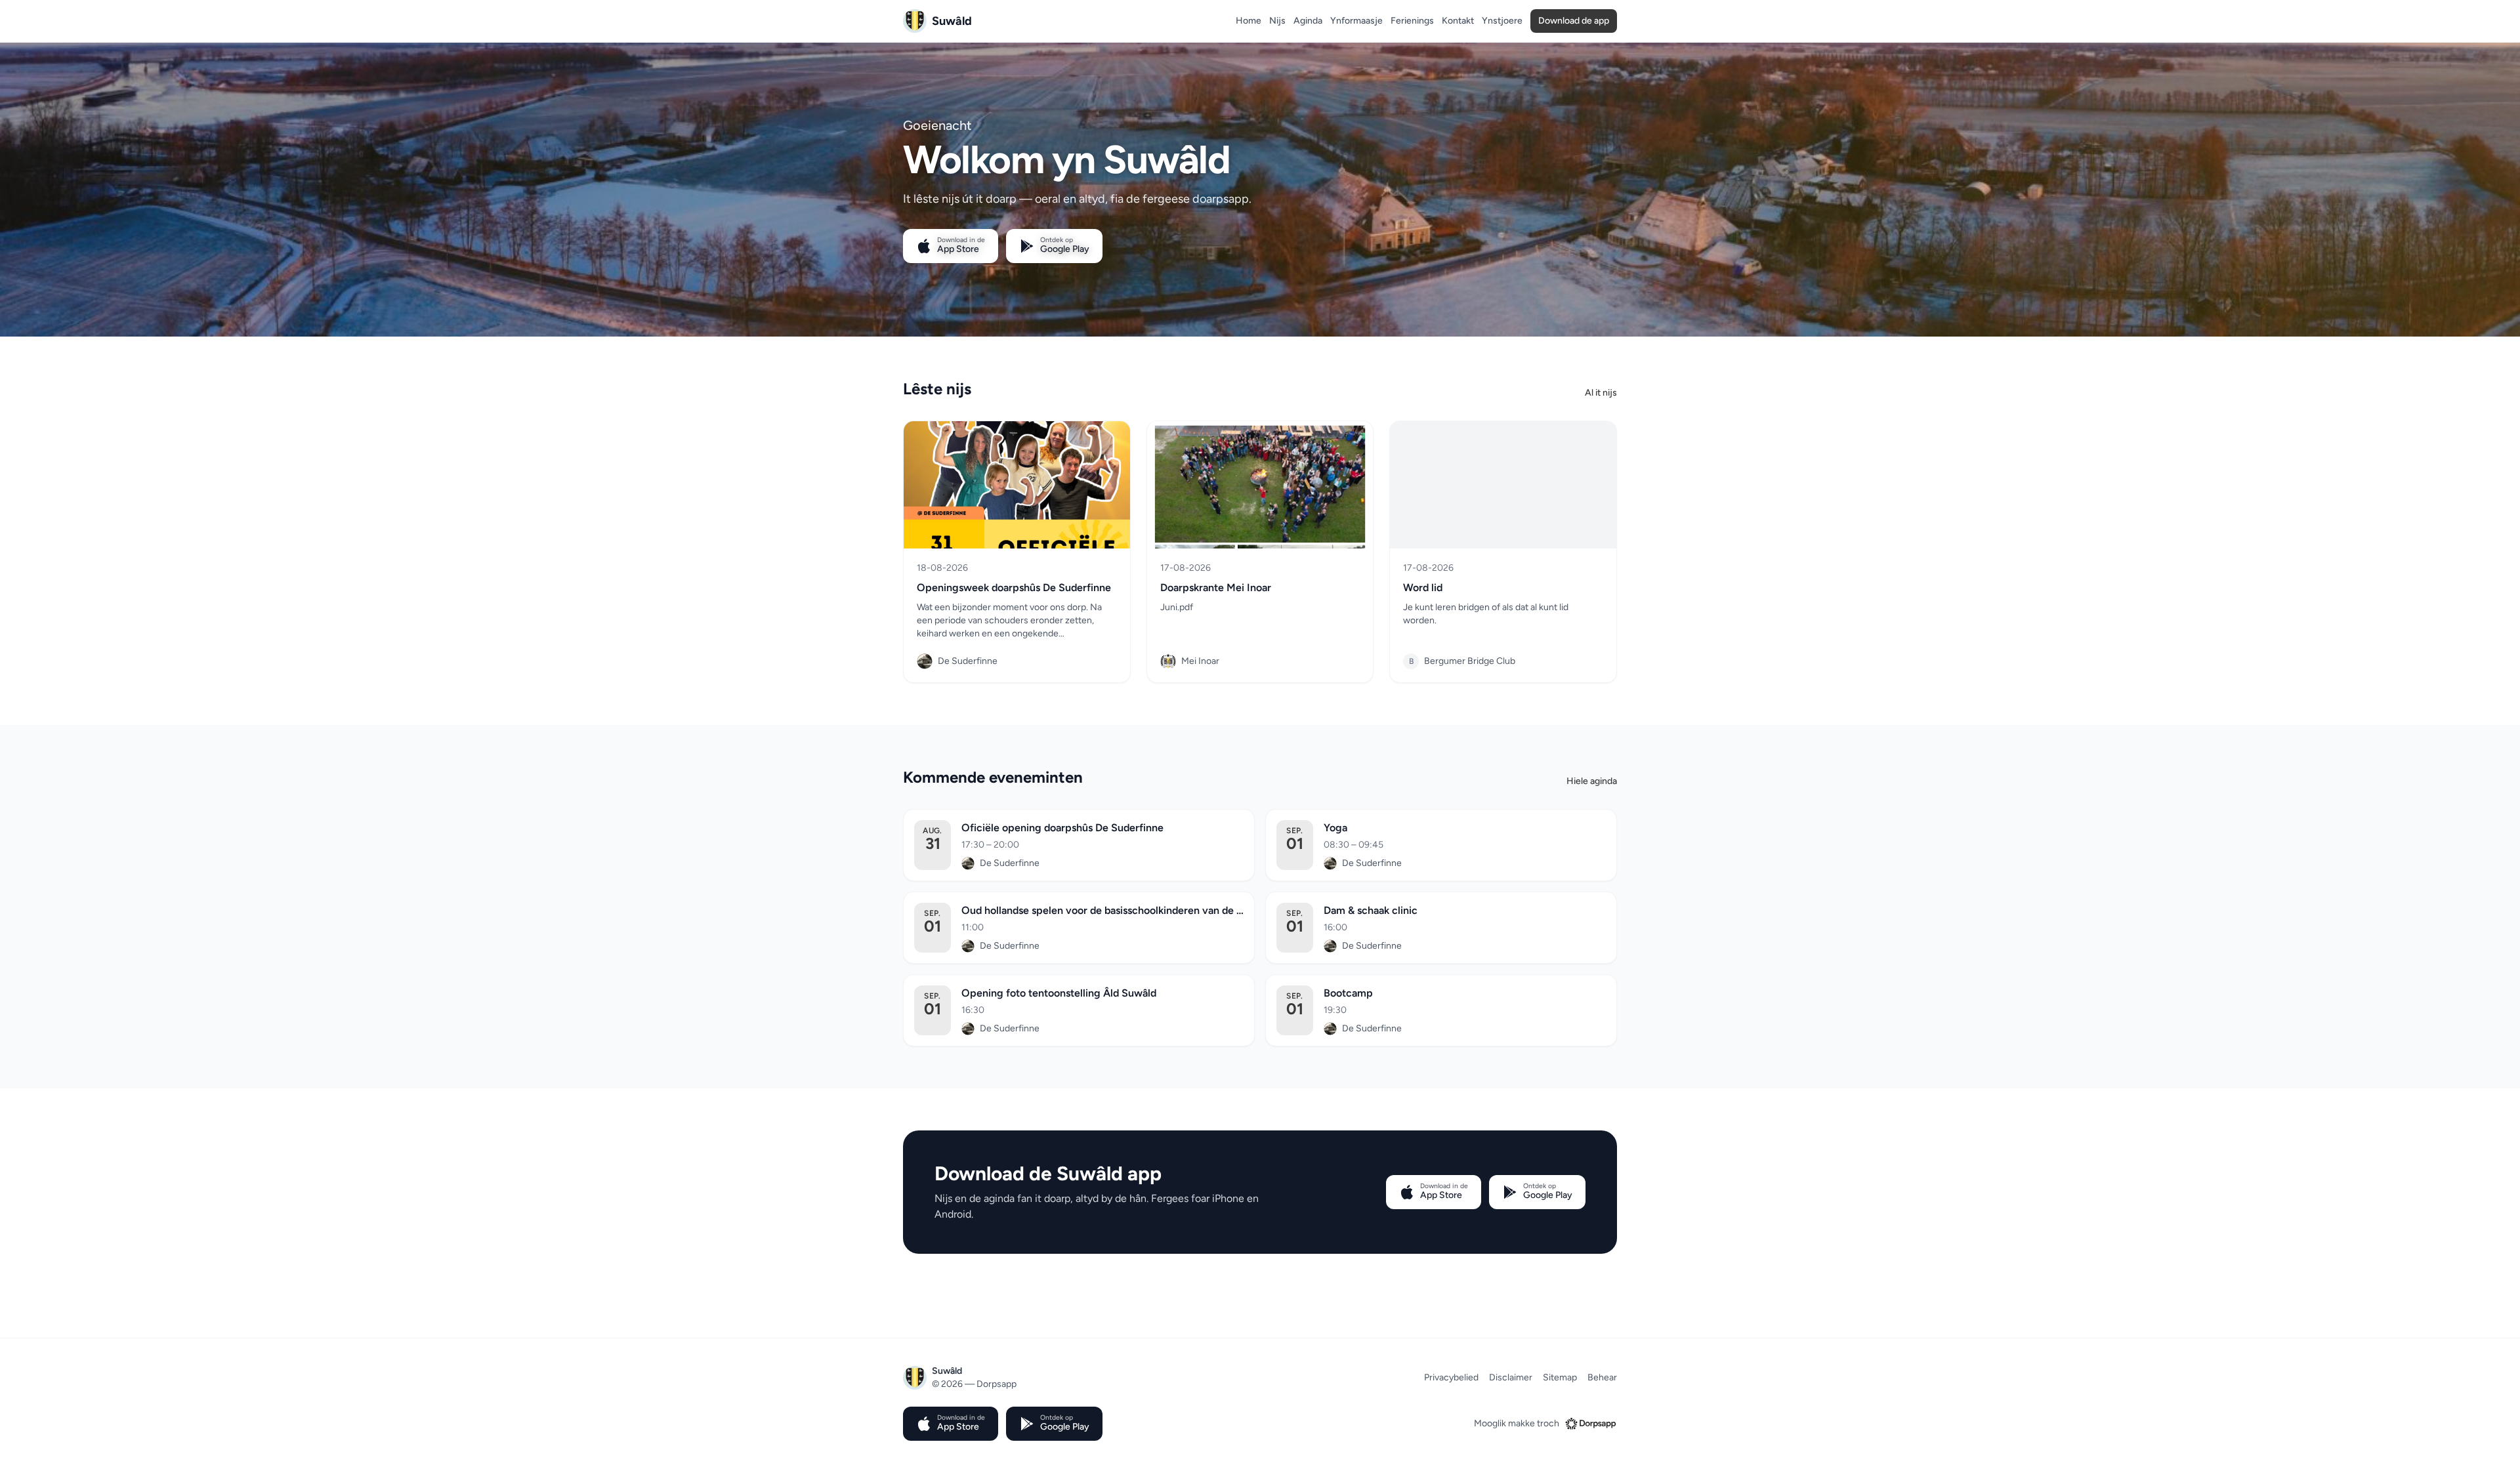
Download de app (1574, 21)
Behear (1602, 1377)
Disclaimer (1511, 1377)
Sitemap (1560, 1377)
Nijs (1277, 21)
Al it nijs (1601, 393)
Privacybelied (1451, 1377)
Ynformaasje (1356, 21)
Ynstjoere (1502, 21)
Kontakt (1458, 21)
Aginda (1308, 21)
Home (1249, 21)
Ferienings (1412, 21)
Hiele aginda (1592, 781)
